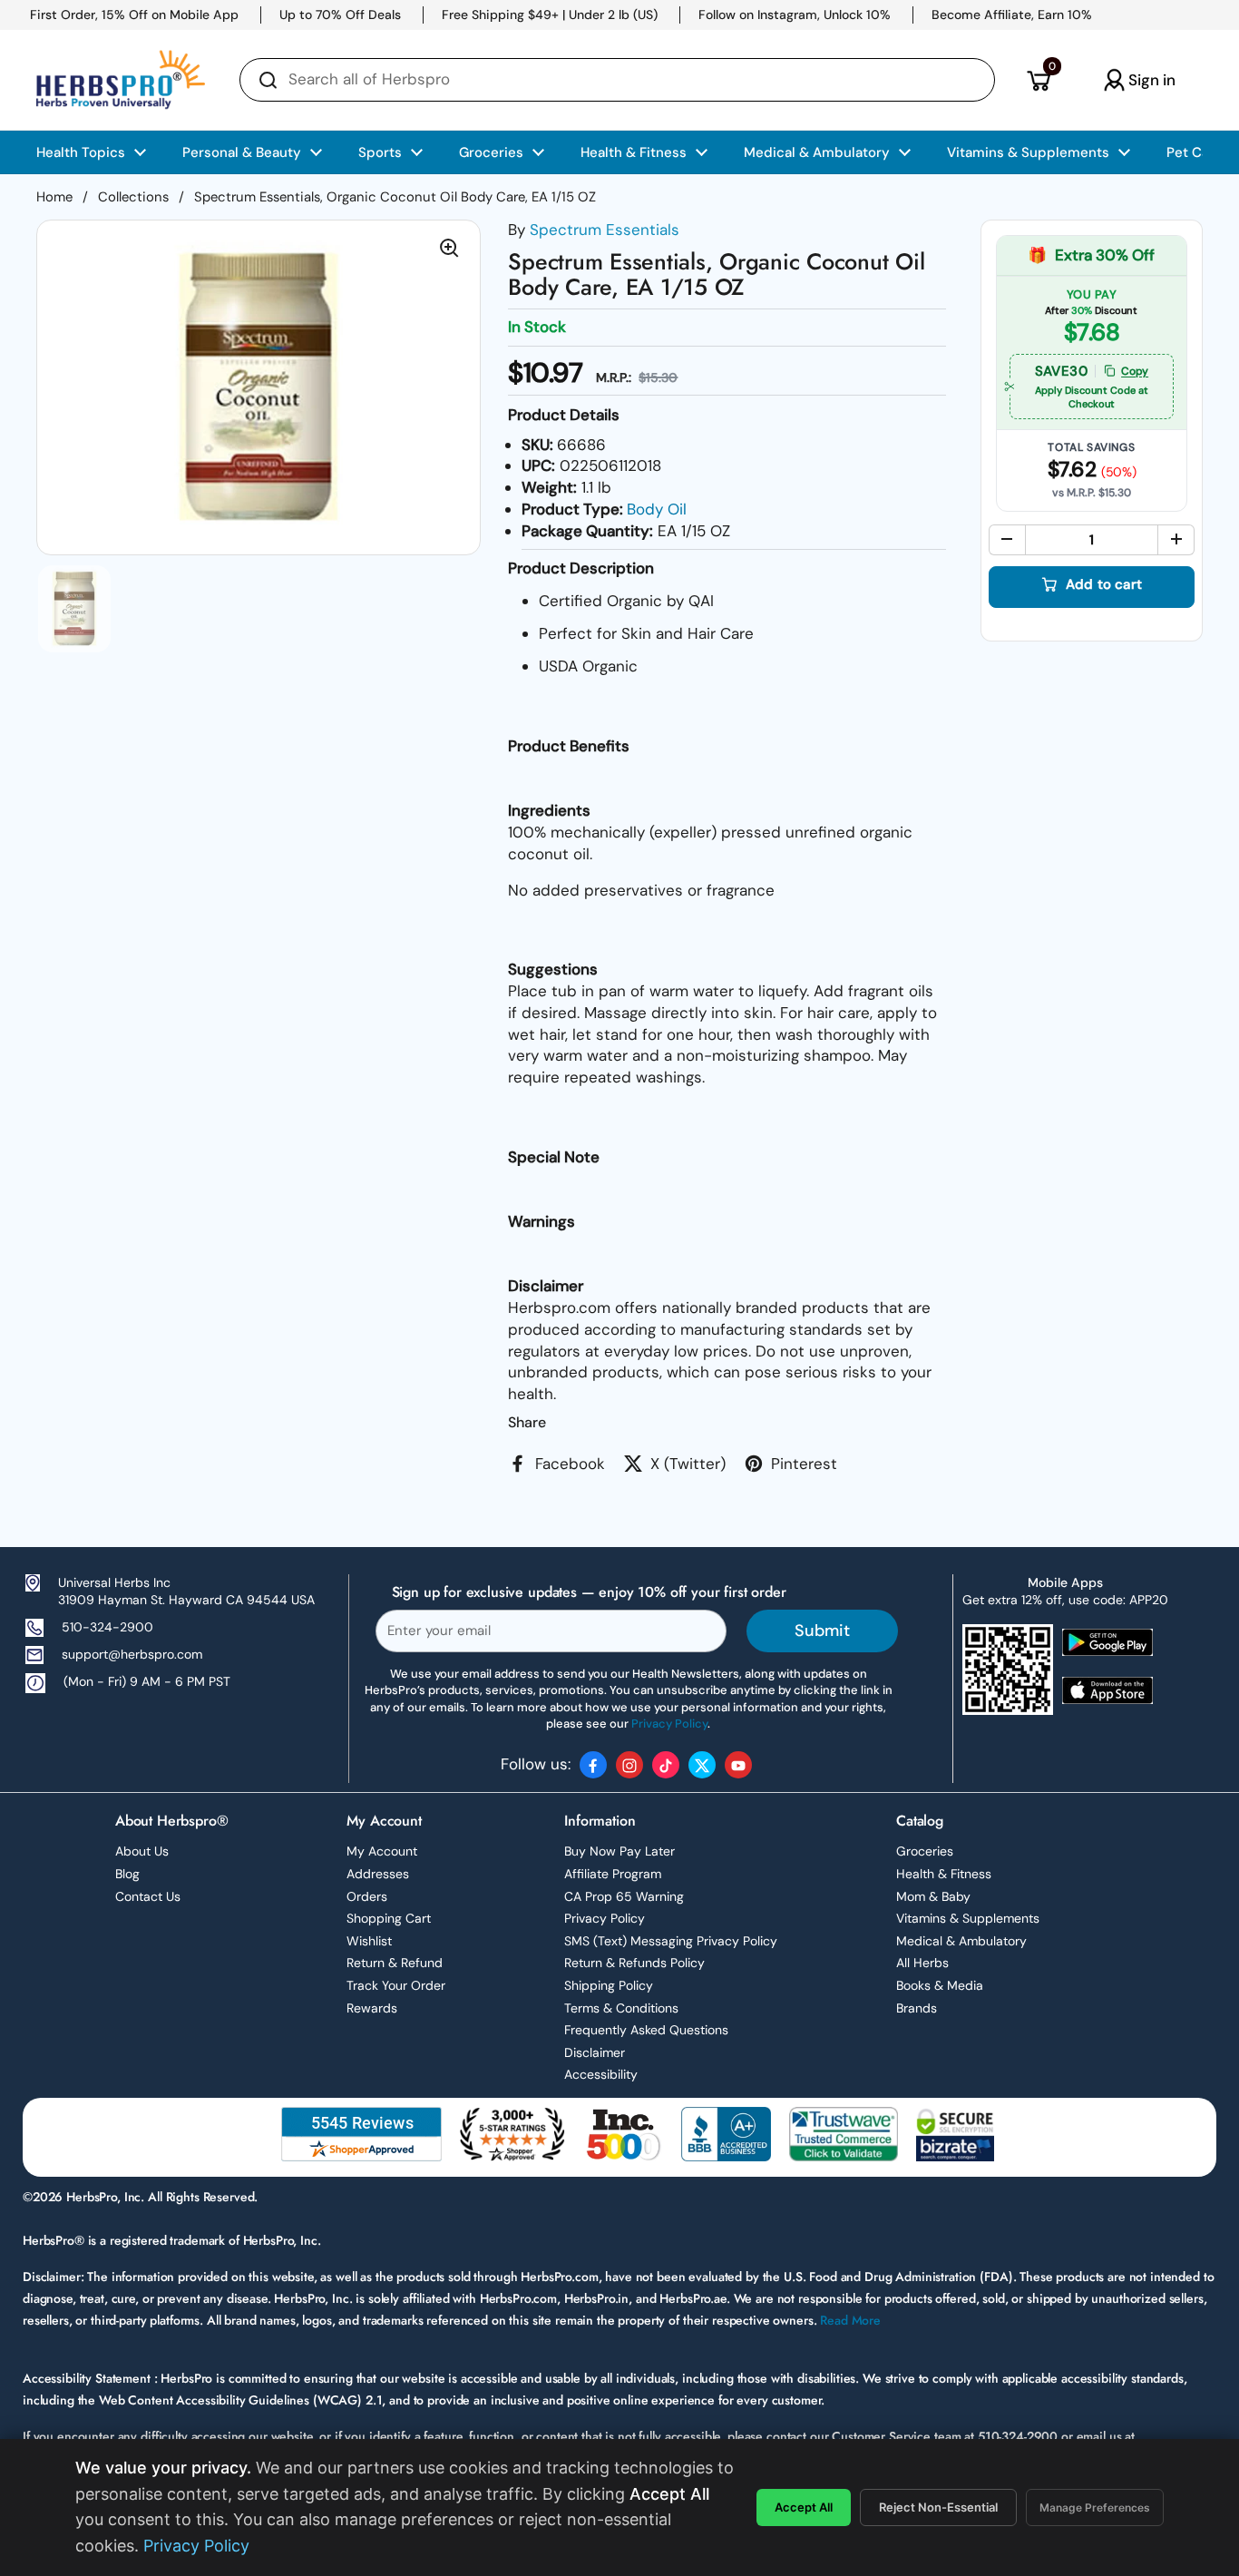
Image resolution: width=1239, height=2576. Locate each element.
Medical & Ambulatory (961, 1941)
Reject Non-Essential (938, 2507)
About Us (142, 1851)
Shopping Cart (389, 1918)
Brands (917, 2008)
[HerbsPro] (121, 80)
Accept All (804, 2507)
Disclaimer (595, 2052)
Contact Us (148, 1896)
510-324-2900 (107, 1627)
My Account (382, 1851)
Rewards (372, 2008)
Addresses (378, 1874)
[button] (1038, 80)
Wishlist (369, 1941)
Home (54, 197)
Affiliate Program (613, 1874)
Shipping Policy (609, 1985)
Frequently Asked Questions (646, 2030)
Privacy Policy (605, 1918)
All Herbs (922, 1963)
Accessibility (601, 2074)
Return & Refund (395, 1963)
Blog (127, 1874)
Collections (133, 197)
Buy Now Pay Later (619, 1851)
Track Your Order (396, 1985)
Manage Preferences (1095, 2507)
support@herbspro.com (132, 1654)
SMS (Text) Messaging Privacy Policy (671, 1941)
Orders (367, 1896)
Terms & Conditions (621, 2008)
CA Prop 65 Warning (624, 1896)
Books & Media (940, 1985)
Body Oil (657, 509)
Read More (850, 2320)
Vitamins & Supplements (968, 1918)
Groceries (925, 1851)
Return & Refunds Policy (634, 1963)
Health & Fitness (944, 1874)
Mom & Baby (933, 1896)
